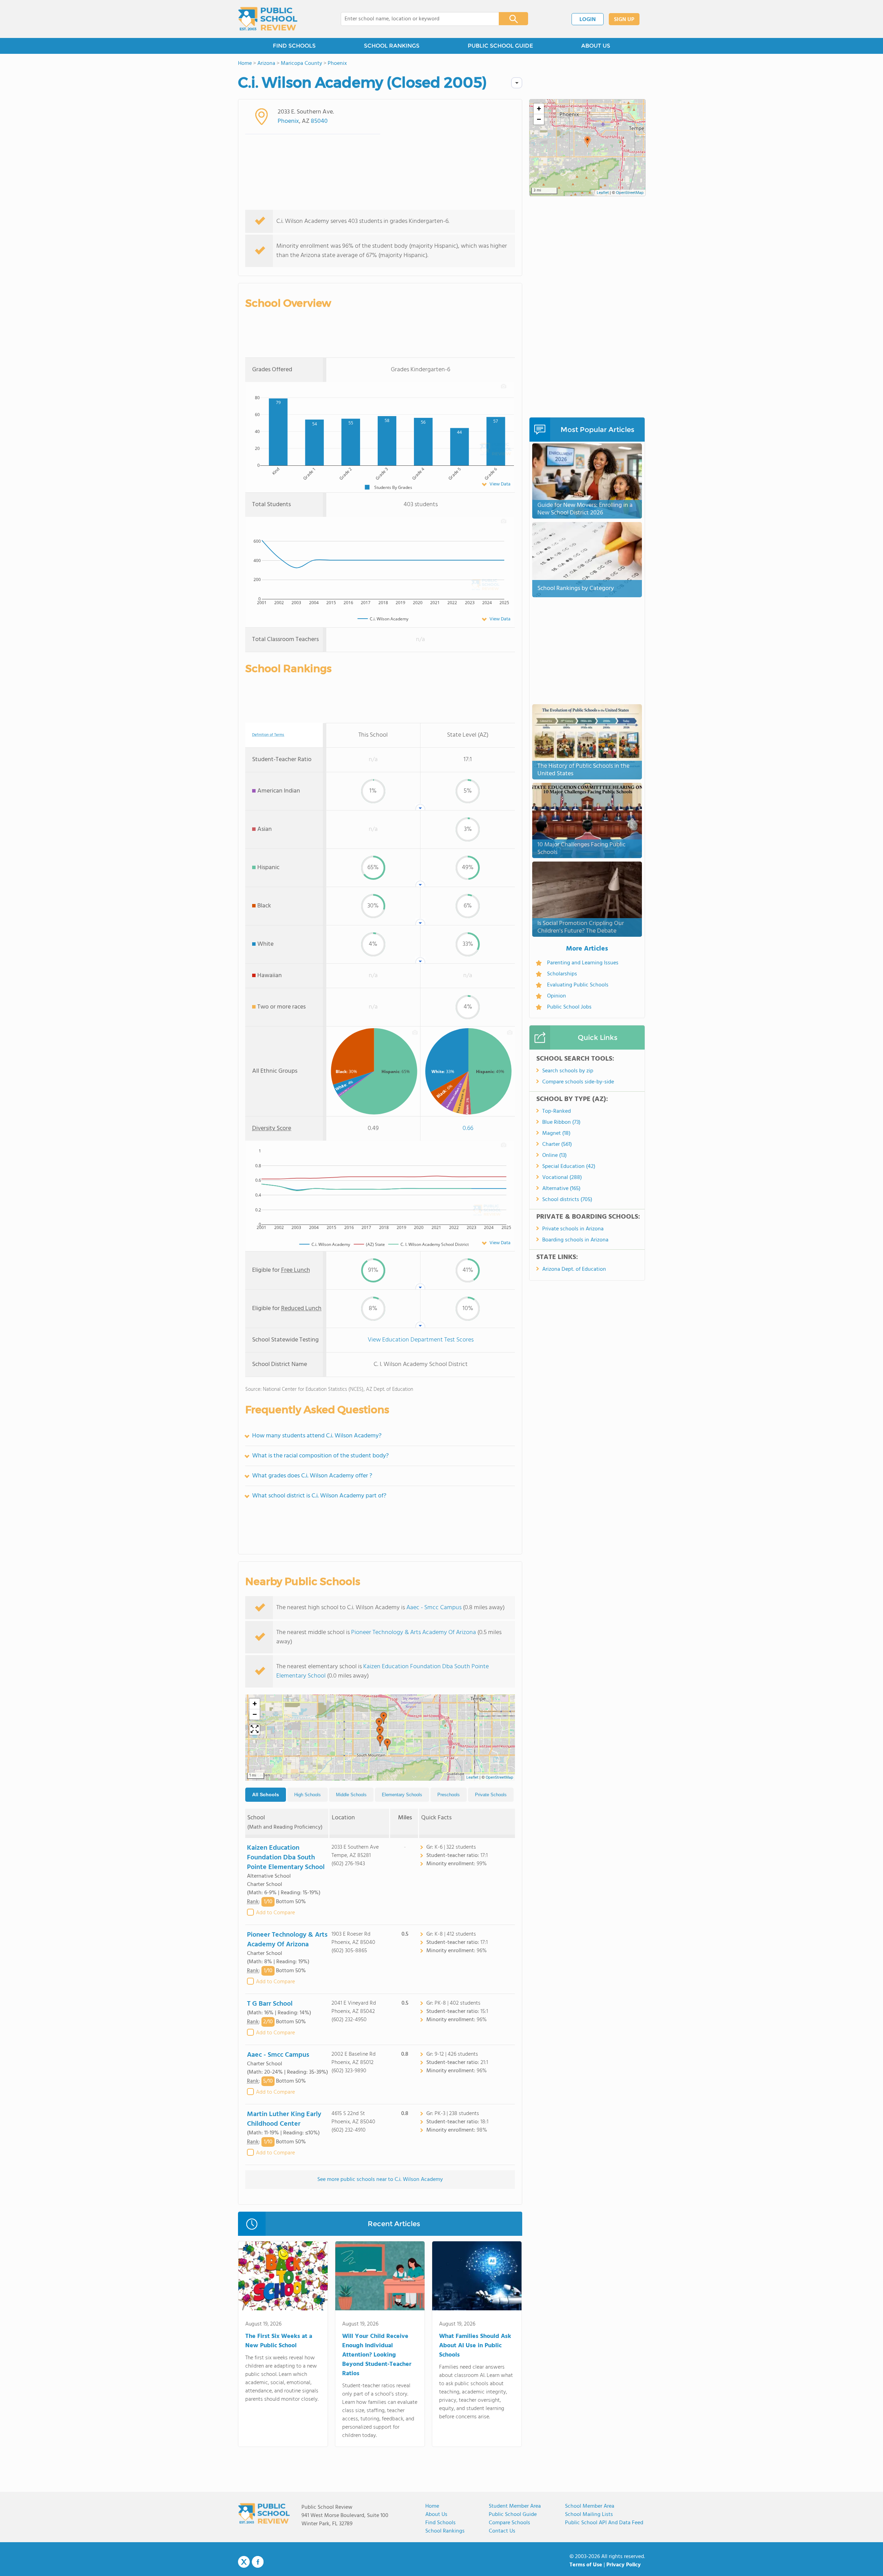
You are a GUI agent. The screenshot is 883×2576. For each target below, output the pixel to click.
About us (436, 2515)
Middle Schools (351, 1795)
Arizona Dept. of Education (574, 1269)
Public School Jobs (569, 1007)
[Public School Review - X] (244, 2562)
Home (432, 2506)
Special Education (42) (569, 1167)
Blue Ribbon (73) (561, 1122)
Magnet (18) (556, 1133)
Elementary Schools (402, 1795)
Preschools (449, 1795)
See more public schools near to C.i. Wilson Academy (380, 2180)
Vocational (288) (562, 1178)
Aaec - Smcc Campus (434, 1608)
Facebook (258, 2562)
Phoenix (288, 121)
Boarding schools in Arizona (575, 1240)
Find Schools (440, 2523)
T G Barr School (270, 2004)
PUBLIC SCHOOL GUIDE (500, 46)
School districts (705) (567, 1200)
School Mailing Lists (589, 2515)
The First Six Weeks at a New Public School (279, 2341)
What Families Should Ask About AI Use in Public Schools (475, 2346)
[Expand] (255, 1730)
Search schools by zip (568, 1071)
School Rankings (445, 2531)
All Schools (266, 1795)
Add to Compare (275, 1913)
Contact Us (502, 2531)
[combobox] (415, 19)
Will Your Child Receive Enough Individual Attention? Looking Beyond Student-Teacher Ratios (377, 2355)
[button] (384, 1718)
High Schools (307, 1795)
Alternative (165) (561, 1189)
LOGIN (588, 20)
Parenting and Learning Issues (583, 963)
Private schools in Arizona (573, 1229)
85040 (319, 121)
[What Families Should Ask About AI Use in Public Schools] (477, 2277)
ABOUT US (596, 46)
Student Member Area (515, 2506)
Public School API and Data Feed (604, 2523)
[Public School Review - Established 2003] (268, 19)
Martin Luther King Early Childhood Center (284, 2119)
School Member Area (590, 2506)
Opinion (557, 996)
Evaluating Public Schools (578, 985)
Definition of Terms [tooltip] (268, 735)
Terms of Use (586, 2565)
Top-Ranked (557, 1111)
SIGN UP (624, 20)
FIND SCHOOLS (294, 46)
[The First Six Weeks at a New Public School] (283, 2277)
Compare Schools (509, 2523)
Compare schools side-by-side (578, 1082)
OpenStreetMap (499, 1778)
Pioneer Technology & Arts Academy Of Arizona (414, 1633)
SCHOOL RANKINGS (392, 46)
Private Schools (491, 1795)
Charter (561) (557, 1144)
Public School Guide (513, 2515)
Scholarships (562, 974)
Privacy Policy (624, 2565)
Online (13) (554, 1156)
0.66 (468, 1128)
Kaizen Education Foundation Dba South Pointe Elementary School (383, 1671)
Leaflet (472, 1778)
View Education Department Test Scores (421, 1340)
